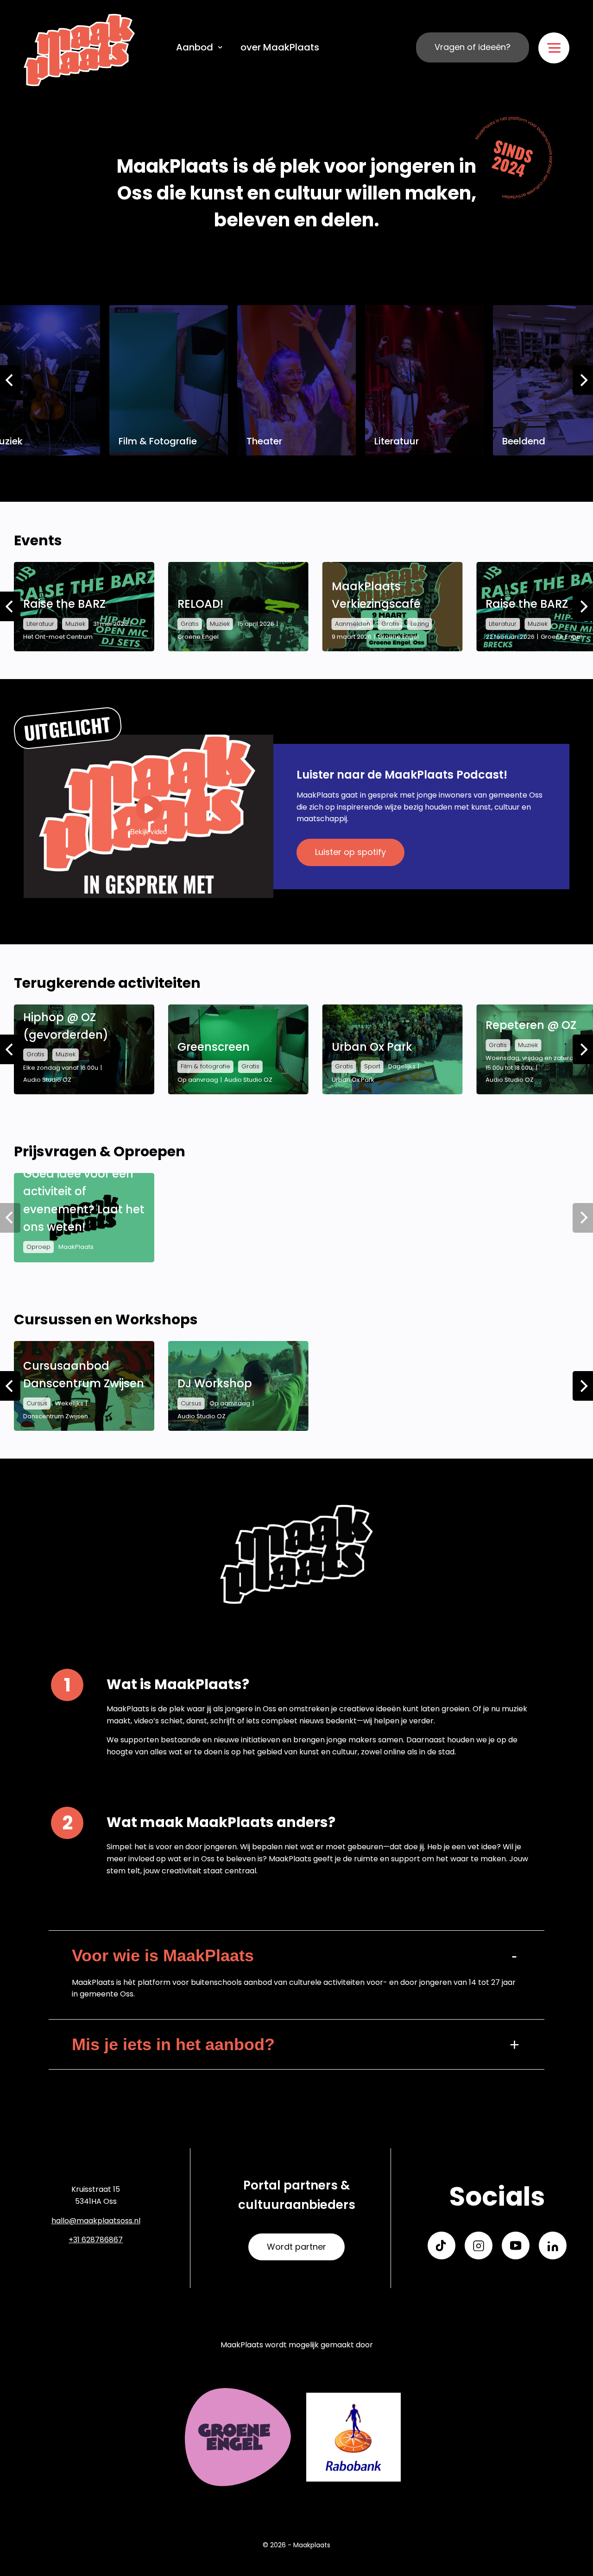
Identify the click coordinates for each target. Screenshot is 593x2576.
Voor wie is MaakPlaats (163, 1955)
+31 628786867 (96, 2240)
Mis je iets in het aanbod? (173, 2044)
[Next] (583, 380)
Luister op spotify (350, 852)
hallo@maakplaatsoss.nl (96, 2221)
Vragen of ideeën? (473, 47)
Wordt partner (296, 2247)
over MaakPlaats (280, 47)
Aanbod (195, 47)
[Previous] (10, 380)
